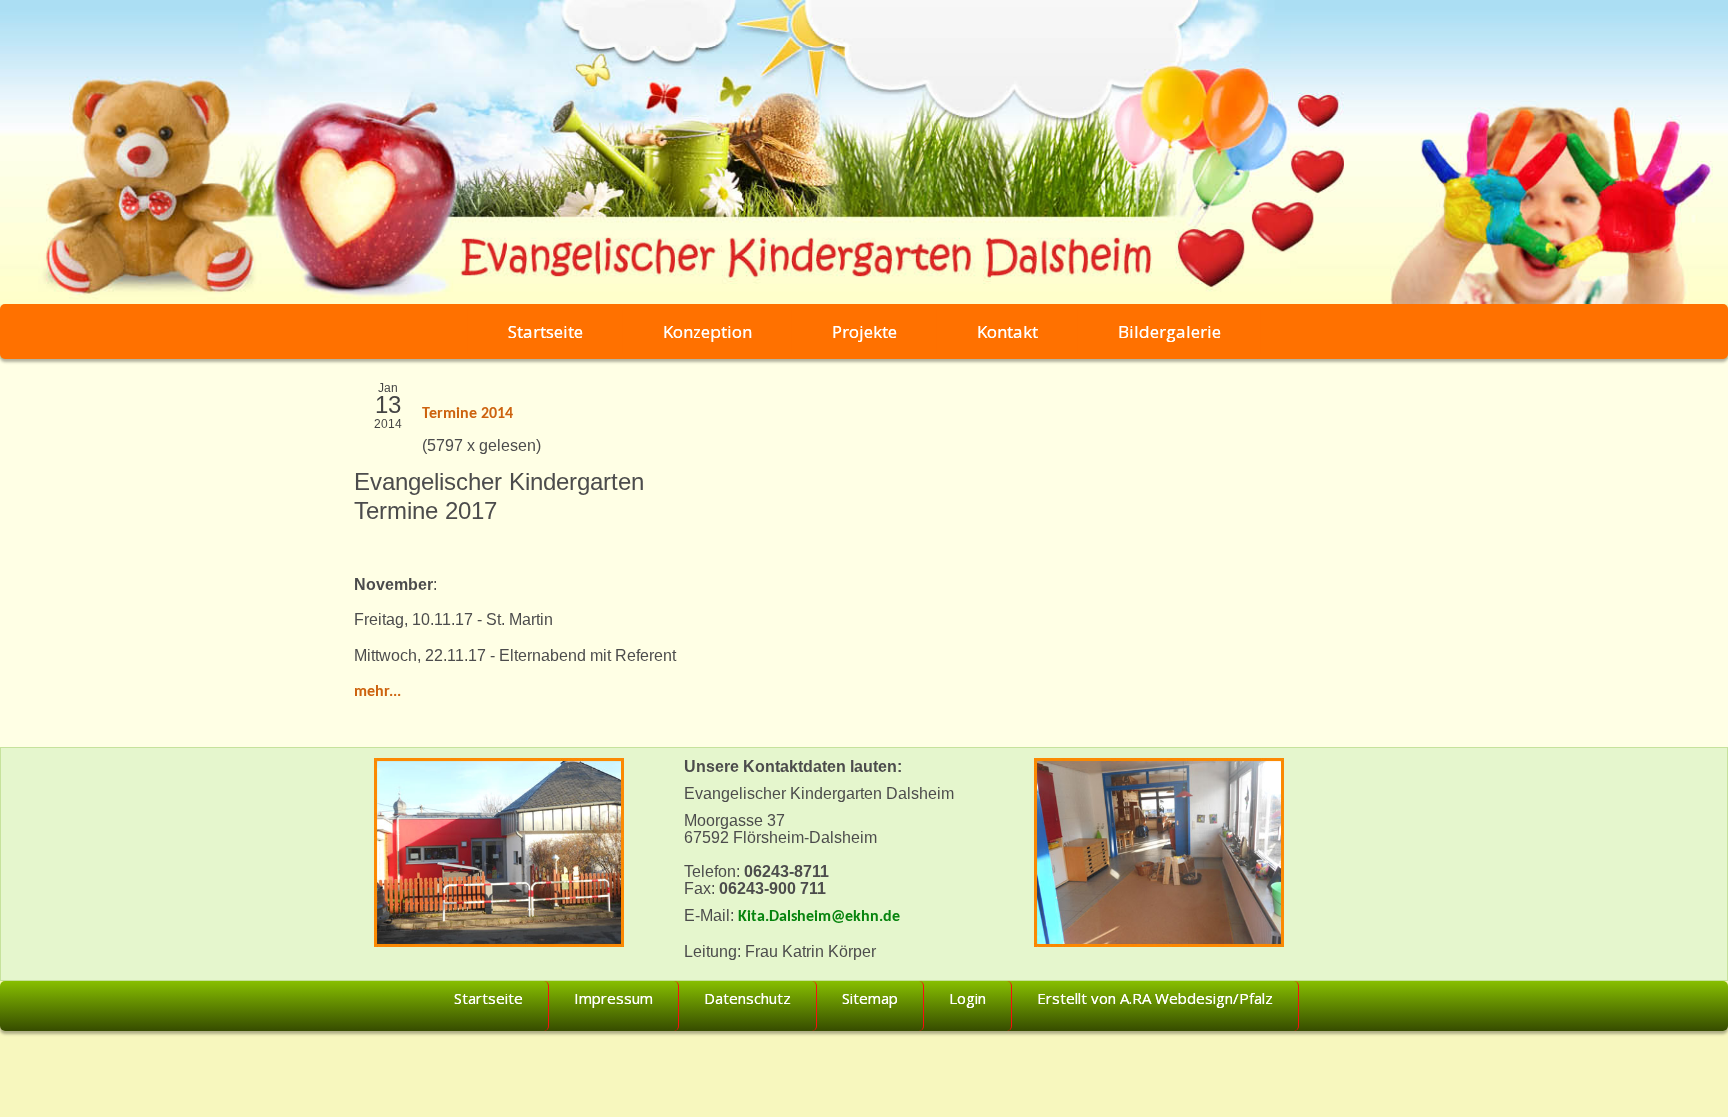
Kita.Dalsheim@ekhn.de (819, 917)
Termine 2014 (467, 414)
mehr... (377, 692)
